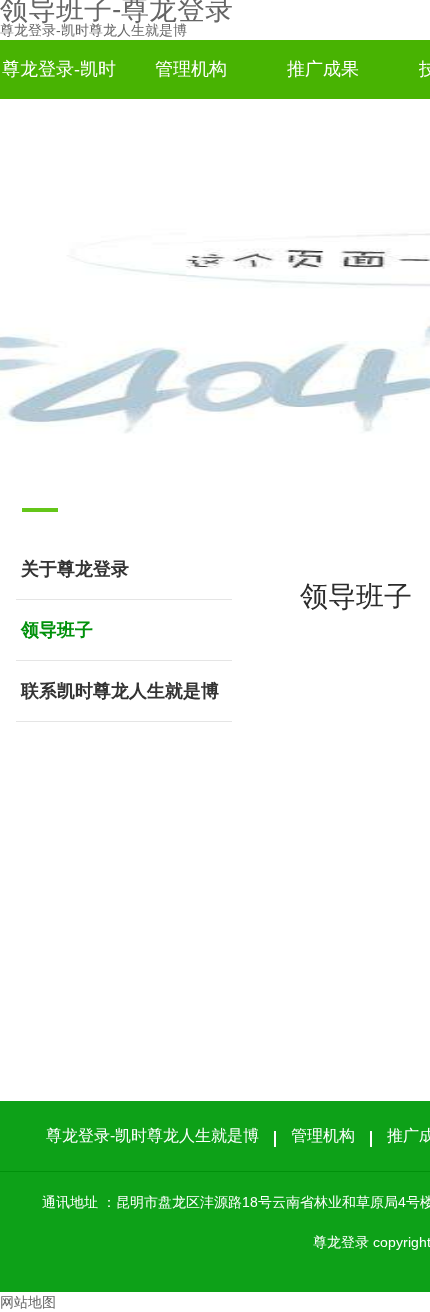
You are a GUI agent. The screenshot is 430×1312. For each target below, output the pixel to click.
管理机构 (191, 69)
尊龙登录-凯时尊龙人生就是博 (93, 30)
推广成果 (323, 69)
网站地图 (28, 1302)
